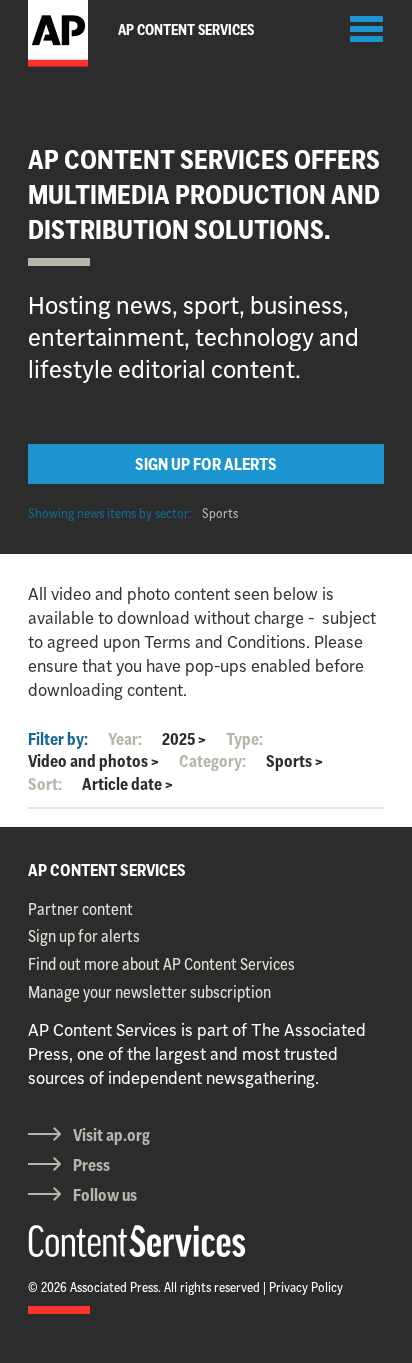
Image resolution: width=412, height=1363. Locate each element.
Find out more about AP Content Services (161, 964)
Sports (220, 513)
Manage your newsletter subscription (149, 992)
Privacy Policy (306, 1287)
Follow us (105, 1195)
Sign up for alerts (84, 936)
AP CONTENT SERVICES (107, 870)
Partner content (80, 909)
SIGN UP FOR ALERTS (206, 464)
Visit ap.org (111, 1135)
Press (91, 1165)
